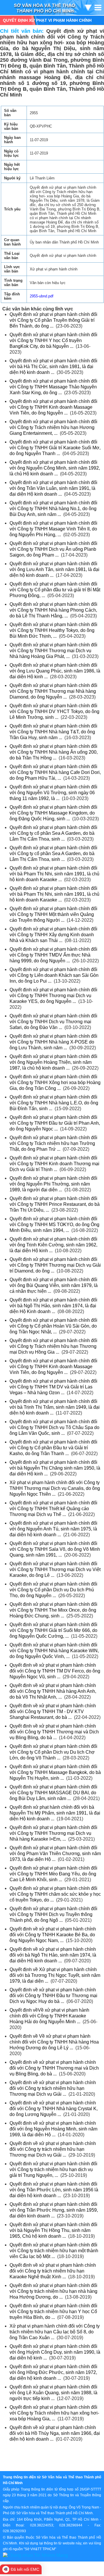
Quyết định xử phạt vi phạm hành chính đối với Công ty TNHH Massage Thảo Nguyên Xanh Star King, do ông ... (53, 387)
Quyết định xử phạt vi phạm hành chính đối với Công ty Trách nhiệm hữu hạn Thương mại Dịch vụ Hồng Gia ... (53, 1346)
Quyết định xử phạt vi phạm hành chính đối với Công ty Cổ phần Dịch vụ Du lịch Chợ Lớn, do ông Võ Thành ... (53, 1752)
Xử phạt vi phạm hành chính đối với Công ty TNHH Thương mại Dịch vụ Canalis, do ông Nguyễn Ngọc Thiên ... (55, 1488)
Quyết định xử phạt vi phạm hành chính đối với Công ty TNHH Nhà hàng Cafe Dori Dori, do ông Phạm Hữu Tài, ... (55, 772)
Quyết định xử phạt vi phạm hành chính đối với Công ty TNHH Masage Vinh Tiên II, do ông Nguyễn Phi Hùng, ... (53, 529)
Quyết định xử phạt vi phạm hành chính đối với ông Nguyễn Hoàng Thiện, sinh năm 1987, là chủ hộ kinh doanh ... (53, 1062)
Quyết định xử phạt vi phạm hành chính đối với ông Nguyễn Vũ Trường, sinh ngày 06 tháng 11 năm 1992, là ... (53, 793)
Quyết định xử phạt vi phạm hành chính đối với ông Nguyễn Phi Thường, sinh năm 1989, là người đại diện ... (53, 1184)
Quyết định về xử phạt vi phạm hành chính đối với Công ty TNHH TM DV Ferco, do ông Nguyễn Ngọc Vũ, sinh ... (55, 1671)
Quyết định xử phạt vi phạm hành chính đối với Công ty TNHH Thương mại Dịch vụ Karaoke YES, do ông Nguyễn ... (53, 996)
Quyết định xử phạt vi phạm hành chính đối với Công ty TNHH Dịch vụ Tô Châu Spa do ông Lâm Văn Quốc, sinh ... (54, 1427)
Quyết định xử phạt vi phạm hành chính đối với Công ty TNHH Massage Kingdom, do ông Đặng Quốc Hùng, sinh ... (53, 813)
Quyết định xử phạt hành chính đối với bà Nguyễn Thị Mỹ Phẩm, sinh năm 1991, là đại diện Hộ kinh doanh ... (55, 1813)
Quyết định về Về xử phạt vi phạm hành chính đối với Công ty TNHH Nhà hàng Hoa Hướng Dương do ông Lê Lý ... (54, 2042)
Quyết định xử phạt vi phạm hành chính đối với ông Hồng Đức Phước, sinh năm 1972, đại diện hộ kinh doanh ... (53, 2372)
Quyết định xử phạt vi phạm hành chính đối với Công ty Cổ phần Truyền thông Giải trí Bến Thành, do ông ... (53, 320)
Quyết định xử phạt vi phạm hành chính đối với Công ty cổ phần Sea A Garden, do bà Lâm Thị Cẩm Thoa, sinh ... (53, 833)
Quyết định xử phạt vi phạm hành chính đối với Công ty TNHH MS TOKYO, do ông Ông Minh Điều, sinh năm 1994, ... (54, 1225)
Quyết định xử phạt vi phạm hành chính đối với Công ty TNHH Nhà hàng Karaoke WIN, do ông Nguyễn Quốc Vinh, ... (54, 1651)
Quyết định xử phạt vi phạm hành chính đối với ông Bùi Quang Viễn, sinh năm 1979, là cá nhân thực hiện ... (54, 1285)
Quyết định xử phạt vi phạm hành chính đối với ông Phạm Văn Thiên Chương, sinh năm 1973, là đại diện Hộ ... (55, 1854)
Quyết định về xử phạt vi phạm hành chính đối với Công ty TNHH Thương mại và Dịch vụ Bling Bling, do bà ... (54, 1732)
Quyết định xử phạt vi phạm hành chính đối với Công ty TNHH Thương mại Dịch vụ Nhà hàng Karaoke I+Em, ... (53, 1833)
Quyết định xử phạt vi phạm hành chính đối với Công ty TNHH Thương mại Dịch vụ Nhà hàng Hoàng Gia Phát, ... (53, 651)
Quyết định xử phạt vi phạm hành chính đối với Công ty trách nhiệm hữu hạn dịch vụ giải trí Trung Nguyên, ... (53, 2169)
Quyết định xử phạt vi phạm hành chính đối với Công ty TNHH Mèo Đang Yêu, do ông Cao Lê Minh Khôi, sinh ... (53, 1874)
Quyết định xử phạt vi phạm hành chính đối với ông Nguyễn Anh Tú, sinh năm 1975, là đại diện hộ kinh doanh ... (53, 1529)
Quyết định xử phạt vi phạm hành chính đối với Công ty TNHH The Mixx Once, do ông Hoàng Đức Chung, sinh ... (53, 1610)
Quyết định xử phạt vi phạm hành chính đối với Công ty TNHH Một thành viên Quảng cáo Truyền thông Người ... (53, 914)
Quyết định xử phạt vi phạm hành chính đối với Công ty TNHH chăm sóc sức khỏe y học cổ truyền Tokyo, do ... (55, 1894)
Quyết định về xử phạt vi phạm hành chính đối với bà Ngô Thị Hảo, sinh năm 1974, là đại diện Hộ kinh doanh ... (53, 1955)
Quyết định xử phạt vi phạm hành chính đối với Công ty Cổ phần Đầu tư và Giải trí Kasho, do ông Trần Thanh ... (53, 1448)
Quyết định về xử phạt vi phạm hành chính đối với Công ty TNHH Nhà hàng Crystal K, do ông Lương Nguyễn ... (54, 2109)
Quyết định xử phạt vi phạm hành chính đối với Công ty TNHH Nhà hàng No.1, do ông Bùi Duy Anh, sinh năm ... (53, 509)
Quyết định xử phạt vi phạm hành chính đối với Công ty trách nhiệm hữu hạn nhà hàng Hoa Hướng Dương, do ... (53, 2291)
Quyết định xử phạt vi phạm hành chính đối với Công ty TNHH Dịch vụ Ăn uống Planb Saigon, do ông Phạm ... (53, 549)
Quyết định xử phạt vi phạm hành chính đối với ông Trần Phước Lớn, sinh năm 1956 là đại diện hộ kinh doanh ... (54, 2190)
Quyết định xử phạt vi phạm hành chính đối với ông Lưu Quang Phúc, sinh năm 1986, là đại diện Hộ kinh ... (55, 671)
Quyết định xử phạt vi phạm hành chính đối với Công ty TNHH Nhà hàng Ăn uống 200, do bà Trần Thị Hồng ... (54, 752)
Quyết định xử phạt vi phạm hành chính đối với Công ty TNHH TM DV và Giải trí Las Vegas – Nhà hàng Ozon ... (53, 1387)
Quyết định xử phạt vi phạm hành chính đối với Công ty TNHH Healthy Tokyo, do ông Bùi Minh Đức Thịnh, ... (53, 630)
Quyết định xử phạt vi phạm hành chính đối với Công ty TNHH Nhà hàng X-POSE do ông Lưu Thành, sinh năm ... (53, 1042)
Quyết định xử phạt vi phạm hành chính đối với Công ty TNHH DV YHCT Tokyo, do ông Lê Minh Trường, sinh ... (54, 711)
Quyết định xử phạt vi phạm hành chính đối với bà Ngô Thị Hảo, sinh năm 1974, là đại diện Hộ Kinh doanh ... (53, 1306)
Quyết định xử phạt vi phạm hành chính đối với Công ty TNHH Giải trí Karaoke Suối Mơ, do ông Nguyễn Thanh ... (55, 448)
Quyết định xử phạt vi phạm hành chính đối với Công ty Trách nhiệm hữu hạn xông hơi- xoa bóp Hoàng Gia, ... (54, 2413)
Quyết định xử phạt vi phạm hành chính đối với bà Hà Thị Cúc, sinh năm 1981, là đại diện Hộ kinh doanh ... (53, 367)
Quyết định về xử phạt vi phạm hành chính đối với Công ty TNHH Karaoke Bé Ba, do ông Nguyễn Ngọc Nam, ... (53, 1935)
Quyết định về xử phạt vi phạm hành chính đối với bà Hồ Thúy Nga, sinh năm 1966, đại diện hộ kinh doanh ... (55, 2433)
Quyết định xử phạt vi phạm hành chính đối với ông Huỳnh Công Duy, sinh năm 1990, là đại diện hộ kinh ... (55, 2352)
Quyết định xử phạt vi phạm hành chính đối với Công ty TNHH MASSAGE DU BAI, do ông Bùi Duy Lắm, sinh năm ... (53, 1793)
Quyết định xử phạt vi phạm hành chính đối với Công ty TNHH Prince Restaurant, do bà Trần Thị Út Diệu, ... (55, 1204)
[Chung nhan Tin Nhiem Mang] (35, 2555)
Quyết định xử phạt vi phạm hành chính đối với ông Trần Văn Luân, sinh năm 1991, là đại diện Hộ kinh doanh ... (53, 488)
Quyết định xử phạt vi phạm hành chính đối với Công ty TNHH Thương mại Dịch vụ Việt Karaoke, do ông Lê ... (55, 1569)
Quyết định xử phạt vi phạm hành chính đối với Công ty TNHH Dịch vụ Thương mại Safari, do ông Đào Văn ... (53, 1022)
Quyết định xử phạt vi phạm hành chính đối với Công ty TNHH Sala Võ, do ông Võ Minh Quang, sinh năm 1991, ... (55, 1549)
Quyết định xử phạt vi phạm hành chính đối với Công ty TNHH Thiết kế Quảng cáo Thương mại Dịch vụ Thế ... (53, 1509)
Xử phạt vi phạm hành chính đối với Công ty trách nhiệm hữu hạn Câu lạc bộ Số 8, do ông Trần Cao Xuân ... (55, 2332)
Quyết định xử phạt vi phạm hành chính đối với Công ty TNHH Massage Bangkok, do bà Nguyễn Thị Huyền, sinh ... (55, 1772)
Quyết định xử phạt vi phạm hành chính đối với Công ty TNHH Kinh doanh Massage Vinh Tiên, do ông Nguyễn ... (53, 407)
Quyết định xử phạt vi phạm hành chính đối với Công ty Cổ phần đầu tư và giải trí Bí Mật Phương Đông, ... (55, 590)
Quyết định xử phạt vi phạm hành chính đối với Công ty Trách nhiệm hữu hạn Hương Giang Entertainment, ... (53, 427)
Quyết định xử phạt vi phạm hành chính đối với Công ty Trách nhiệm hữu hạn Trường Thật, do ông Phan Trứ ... (53, 1143)
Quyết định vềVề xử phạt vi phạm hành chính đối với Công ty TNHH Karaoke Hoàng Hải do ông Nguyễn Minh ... (49, 2016)
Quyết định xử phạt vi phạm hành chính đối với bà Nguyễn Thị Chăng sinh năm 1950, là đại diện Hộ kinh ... (55, 1468)
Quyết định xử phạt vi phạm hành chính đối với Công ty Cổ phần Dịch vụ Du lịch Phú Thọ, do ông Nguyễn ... (53, 1590)
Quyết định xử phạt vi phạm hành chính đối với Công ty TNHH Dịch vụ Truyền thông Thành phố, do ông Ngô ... (53, 1914)
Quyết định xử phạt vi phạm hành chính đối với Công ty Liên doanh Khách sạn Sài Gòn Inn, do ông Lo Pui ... (54, 975)
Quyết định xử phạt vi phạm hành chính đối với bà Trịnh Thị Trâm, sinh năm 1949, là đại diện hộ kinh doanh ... (55, 1407)
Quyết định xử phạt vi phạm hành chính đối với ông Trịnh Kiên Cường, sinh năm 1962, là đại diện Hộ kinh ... (53, 1245)
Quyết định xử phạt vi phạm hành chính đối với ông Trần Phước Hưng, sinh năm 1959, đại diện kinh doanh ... (54, 2210)
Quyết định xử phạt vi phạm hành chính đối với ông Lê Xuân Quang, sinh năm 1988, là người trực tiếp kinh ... (53, 2393)
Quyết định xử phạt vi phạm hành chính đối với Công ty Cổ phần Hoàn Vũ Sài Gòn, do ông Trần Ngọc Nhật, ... (53, 1326)
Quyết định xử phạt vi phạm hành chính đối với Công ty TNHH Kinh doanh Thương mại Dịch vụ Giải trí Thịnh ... (54, 1164)
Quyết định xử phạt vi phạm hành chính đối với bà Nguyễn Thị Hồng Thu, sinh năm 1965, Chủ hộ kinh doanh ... (53, 2230)
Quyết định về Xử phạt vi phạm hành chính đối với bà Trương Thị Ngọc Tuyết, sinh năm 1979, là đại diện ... (55, 1975)
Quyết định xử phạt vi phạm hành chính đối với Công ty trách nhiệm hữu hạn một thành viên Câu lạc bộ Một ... (54, 2251)
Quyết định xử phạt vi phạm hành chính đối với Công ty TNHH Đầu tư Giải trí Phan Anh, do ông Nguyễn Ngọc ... (55, 1123)
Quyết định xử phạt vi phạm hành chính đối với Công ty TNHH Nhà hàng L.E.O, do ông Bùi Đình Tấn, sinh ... (54, 1103)
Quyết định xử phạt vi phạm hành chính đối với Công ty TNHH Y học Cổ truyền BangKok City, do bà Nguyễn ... (53, 340)
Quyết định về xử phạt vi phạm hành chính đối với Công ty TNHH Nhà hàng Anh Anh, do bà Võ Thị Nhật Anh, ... (53, 1691)
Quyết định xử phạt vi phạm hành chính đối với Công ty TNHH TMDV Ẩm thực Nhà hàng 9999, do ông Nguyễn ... (53, 955)
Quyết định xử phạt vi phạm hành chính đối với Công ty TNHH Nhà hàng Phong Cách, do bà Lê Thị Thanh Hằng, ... (53, 610)
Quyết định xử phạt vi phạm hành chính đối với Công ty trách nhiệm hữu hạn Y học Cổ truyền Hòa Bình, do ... (53, 2312)
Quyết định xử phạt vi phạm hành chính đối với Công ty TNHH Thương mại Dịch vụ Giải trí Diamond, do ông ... (55, 1265)
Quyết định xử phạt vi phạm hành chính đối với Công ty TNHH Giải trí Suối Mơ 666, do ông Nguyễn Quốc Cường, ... (53, 1630)
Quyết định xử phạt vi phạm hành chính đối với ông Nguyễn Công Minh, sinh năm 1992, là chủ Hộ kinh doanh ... (55, 468)
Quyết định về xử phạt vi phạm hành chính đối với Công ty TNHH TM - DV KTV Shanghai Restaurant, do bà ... (53, 1711)
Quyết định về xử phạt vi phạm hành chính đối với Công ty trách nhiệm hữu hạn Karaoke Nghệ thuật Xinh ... (53, 2271)
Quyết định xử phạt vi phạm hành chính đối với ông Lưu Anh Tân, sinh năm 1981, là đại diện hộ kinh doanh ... (54, 569)
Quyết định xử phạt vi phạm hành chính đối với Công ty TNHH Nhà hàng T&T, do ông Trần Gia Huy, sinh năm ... (53, 732)
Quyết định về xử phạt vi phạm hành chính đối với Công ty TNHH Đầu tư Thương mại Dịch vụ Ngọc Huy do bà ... (53, 1996)
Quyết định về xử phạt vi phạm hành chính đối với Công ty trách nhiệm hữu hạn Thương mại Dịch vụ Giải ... (53, 2088)
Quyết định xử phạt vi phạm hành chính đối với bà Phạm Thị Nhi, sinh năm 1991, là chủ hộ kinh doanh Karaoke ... (54, 874)
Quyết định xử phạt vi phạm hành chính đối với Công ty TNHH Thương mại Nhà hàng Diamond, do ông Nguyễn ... (53, 691)
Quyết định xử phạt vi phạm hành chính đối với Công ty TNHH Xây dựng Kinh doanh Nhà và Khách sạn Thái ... (53, 935)
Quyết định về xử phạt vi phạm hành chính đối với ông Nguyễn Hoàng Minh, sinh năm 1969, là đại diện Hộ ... (53, 2129)
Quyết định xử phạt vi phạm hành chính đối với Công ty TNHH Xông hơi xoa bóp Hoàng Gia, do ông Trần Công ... (55, 1082)
